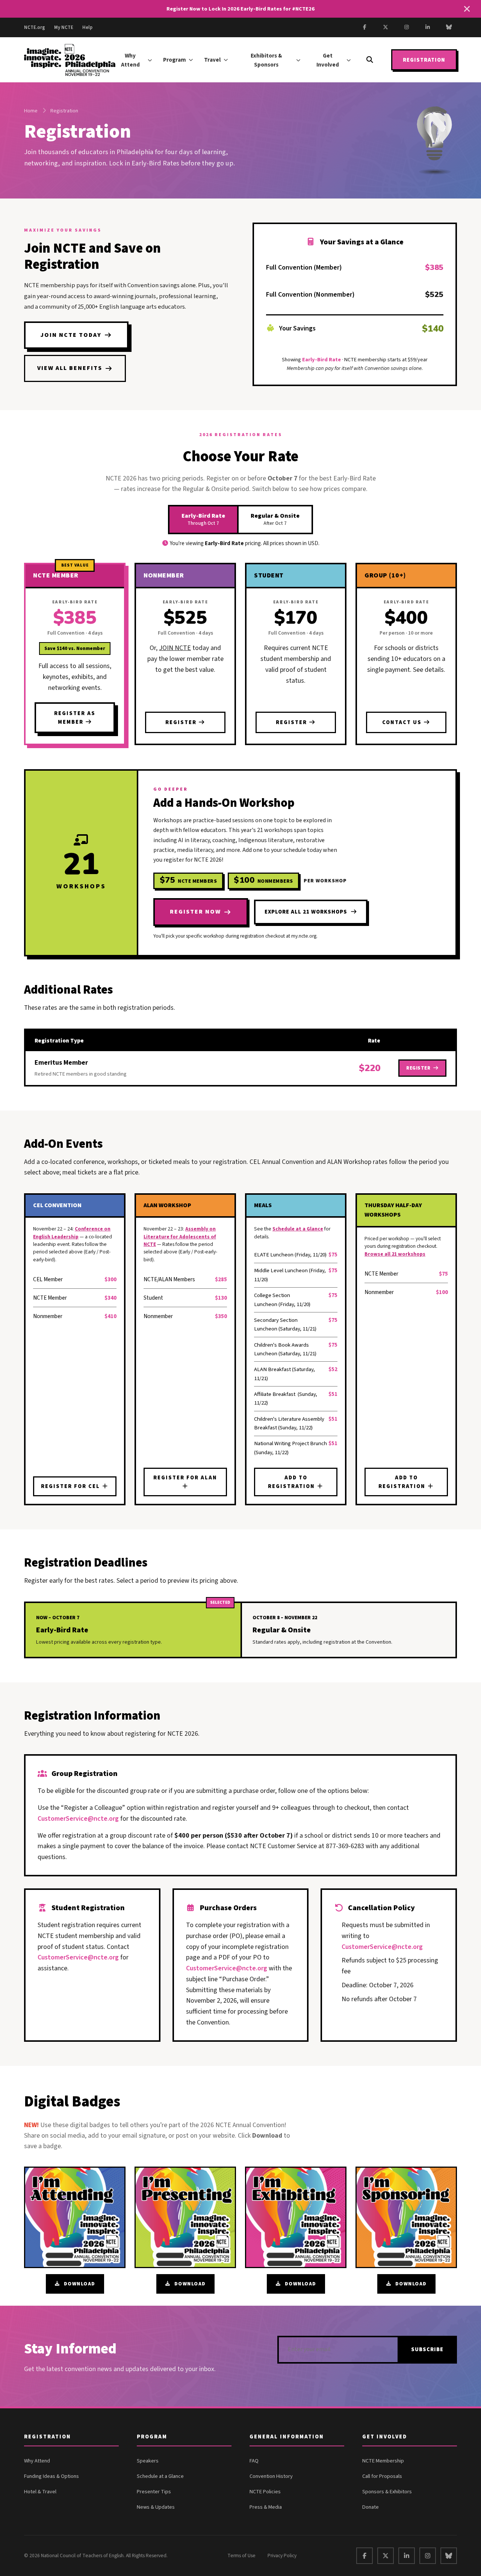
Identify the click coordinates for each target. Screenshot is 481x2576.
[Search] (370, 60)
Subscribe (427, 2349)
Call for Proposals (382, 2476)
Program (175, 60)
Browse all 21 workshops (395, 1254)
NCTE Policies (265, 2492)
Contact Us (403, 722)
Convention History (271, 2476)
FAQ (254, 2461)
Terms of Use (241, 2556)
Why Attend (130, 60)
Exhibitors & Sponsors (266, 60)
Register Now (195, 912)
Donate (371, 2507)
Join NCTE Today (71, 335)
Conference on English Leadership (72, 1233)
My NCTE (64, 27)
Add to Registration (292, 1482)
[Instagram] (407, 27)
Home (31, 111)
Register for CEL (71, 1486)
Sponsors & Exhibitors (387, 2492)
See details (428, 670)
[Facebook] (365, 27)
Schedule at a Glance (298, 1229)
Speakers (148, 2461)
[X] (386, 27)
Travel (212, 60)
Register (182, 722)
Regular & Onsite (275, 519)
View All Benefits (70, 368)
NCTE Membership (383, 2461)
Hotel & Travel (40, 2492)
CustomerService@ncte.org (78, 1819)
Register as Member (75, 718)
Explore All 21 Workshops (306, 912)
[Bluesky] (449, 27)
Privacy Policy (282, 2556)
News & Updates (156, 2507)
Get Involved (328, 60)
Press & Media (266, 2507)
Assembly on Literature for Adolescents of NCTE (180, 1236)
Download (80, 2284)
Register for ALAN (185, 1478)
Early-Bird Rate (203, 519)
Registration (424, 60)
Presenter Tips (154, 2492)
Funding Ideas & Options (51, 2476)
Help (87, 27)
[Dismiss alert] (467, 9)
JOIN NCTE (175, 648)
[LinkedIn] (428, 27)
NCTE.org (35, 27)
